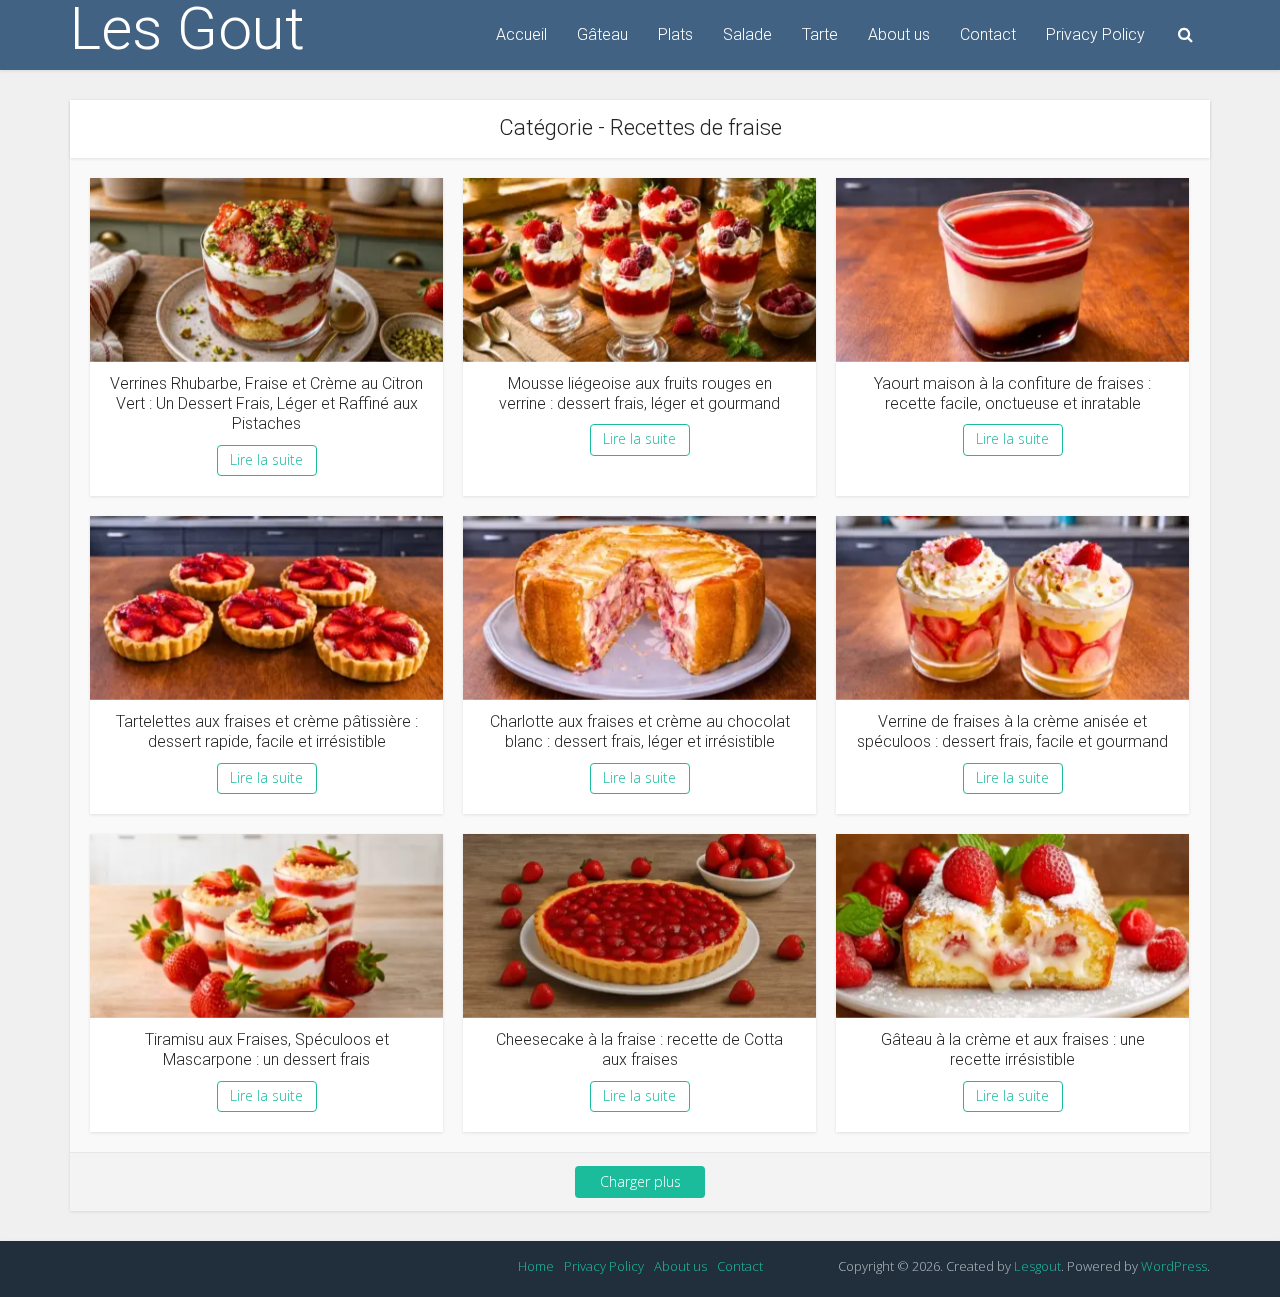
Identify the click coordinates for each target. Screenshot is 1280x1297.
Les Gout (187, 29)
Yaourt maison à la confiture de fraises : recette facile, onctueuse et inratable (1012, 393)
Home (536, 1266)
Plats (675, 34)
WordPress (1174, 1266)
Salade (747, 34)
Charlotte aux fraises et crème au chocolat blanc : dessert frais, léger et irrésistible (640, 731)
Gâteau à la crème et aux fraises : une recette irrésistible (1013, 1049)
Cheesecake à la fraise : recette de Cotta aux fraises (639, 1049)
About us (899, 34)
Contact (988, 34)
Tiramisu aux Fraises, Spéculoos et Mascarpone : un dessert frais (267, 1049)
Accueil (521, 34)
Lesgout (1037, 1266)
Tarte (820, 34)
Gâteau (602, 34)
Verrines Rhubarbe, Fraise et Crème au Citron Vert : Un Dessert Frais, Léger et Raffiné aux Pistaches (266, 404)
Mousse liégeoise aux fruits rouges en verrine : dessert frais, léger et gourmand (639, 393)
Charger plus (640, 1181)
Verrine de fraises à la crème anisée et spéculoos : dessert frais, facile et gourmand (1012, 731)
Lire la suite (266, 459)
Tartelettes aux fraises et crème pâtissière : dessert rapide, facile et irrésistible (267, 731)
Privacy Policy (1095, 34)
